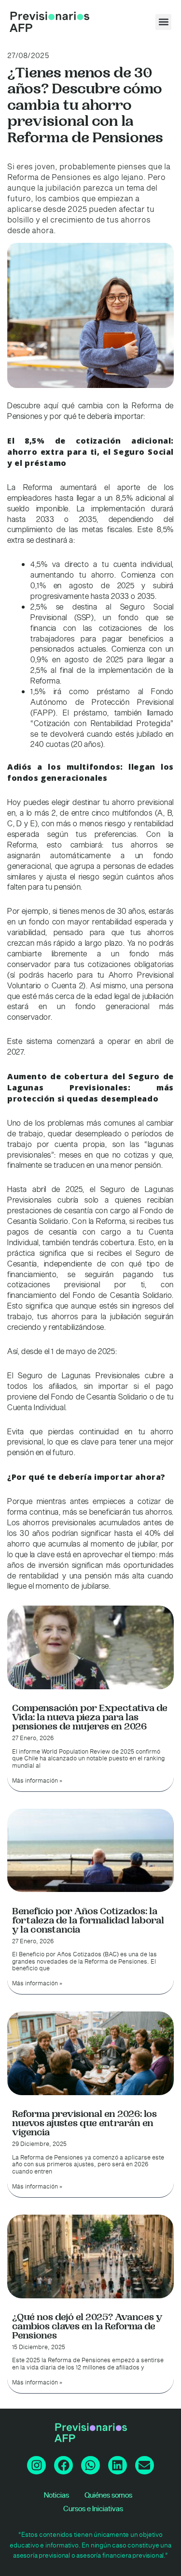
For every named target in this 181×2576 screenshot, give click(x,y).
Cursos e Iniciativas (93, 2509)
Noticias (56, 2495)
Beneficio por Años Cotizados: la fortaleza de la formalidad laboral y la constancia (88, 1921)
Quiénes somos (108, 2495)
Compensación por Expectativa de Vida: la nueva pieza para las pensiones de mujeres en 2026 (90, 1717)
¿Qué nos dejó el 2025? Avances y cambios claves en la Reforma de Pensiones (87, 2326)
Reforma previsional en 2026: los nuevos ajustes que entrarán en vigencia (84, 2123)
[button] (163, 22)
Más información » (37, 1781)
